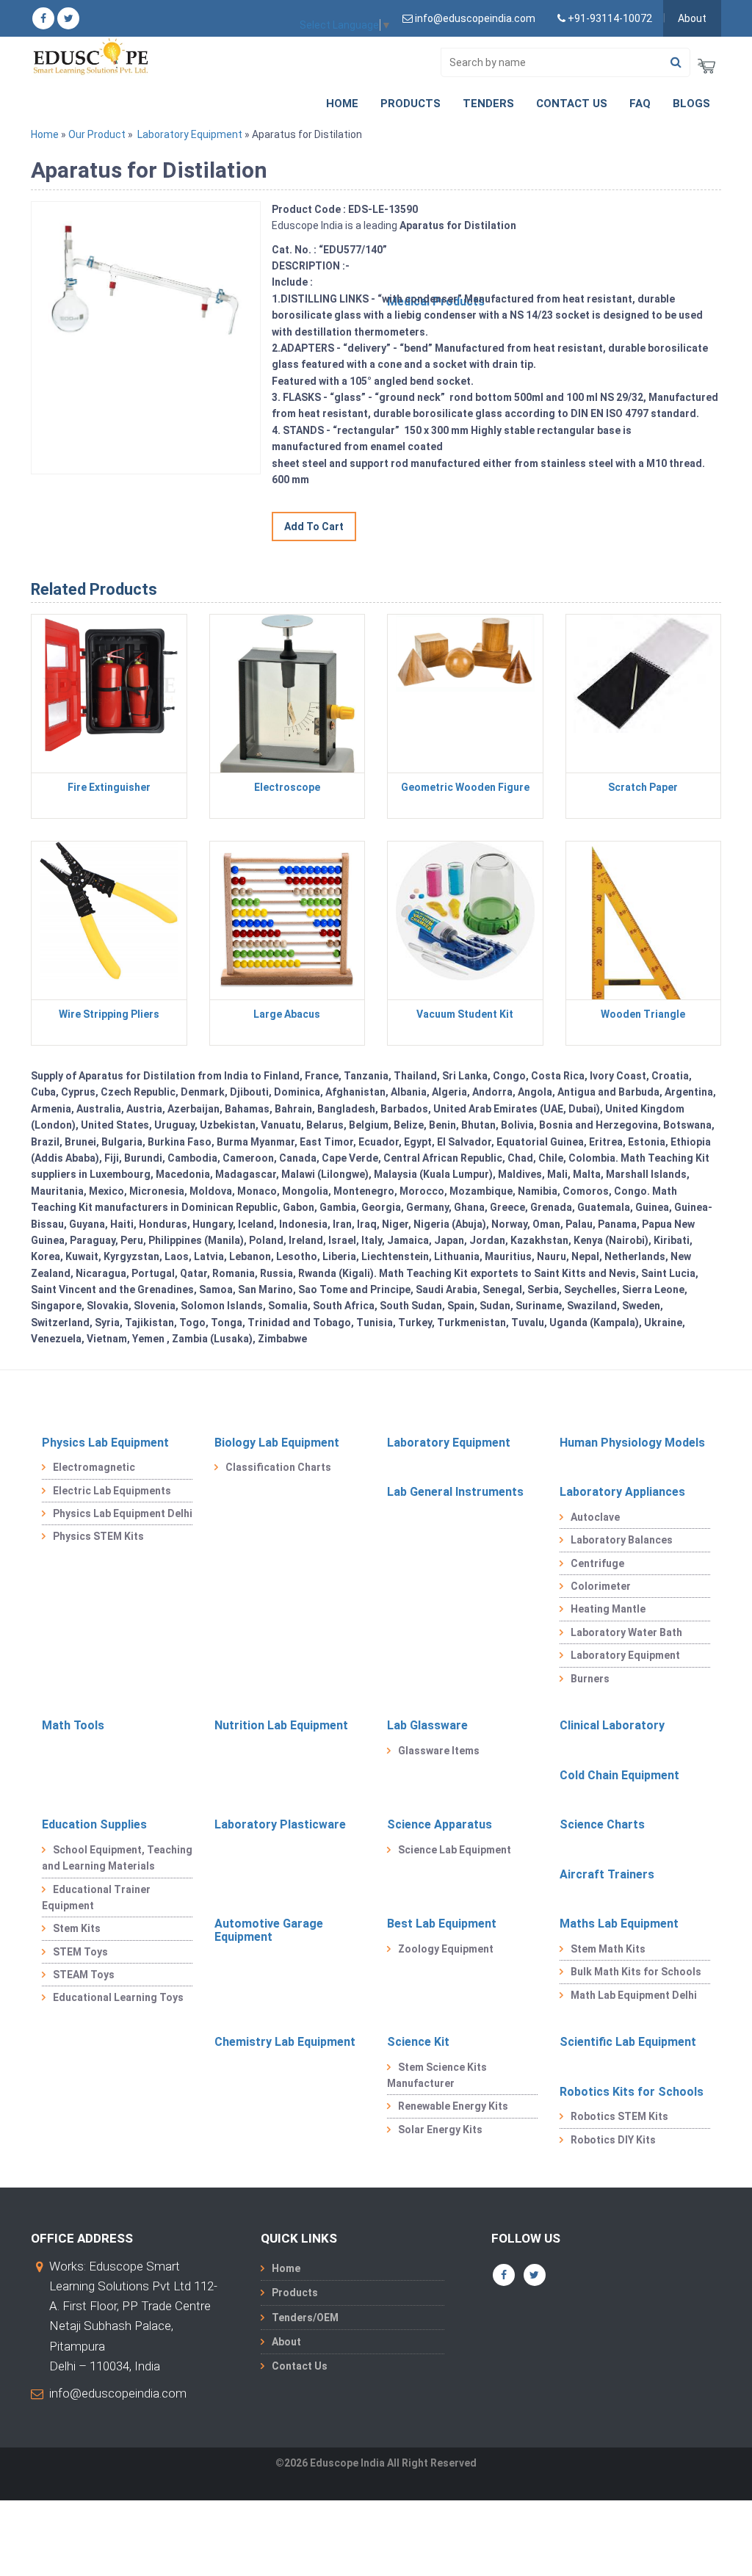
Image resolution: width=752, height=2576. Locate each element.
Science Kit (418, 2042)
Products (411, 104)
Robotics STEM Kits (619, 2116)
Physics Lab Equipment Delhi (123, 1513)
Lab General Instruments (455, 1492)
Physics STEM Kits (98, 1536)
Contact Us (572, 104)
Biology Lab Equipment (277, 1443)
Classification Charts (278, 1467)
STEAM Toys (84, 1975)
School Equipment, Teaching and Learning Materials (117, 1858)
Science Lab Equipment (455, 1850)
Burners (590, 1679)
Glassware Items (439, 1751)
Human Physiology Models (632, 1443)
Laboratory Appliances (622, 1492)
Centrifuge (597, 1563)
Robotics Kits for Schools (632, 2092)
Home (342, 104)
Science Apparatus (440, 1824)
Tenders (488, 104)
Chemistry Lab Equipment (285, 2042)
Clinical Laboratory (612, 1725)
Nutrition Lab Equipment (281, 1725)
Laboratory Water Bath (626, 1632)
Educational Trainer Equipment (96, 1897)
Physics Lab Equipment (105, 1443)
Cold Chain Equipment (619, 1775)
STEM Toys (80, 1952)
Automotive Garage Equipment (269, 1930)
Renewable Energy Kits (453, 2106)
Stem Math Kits (608, 1949)
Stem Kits (77, 1928)
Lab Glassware (427, 1725)
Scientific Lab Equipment (628, 2042)
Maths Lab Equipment (619, 1924)
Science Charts (602, 1824)
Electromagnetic (94, 1467)
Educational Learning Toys (118, 1997)
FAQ (640, 104)
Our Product (97, 134)
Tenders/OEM (305, 2318)
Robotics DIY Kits (613, 2140)
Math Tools (73, 1725)
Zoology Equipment (446, 1949)
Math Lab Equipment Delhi (634, 1995)
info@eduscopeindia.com (118, 2393)
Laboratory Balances (622, 1540)
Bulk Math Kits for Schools (636, 1972)
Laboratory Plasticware (280, 1824)
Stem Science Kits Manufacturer (437, 2075)
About (692, 18)
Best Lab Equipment (442, 1924)
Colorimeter (601, 1586)
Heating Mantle (608, 1609)
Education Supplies (94, 1824)
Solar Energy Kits (440, 2130)
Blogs (691, 104)
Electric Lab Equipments (112, 1491)
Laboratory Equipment (190, 134)
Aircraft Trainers (607, 1874)
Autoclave (595, 1517)
